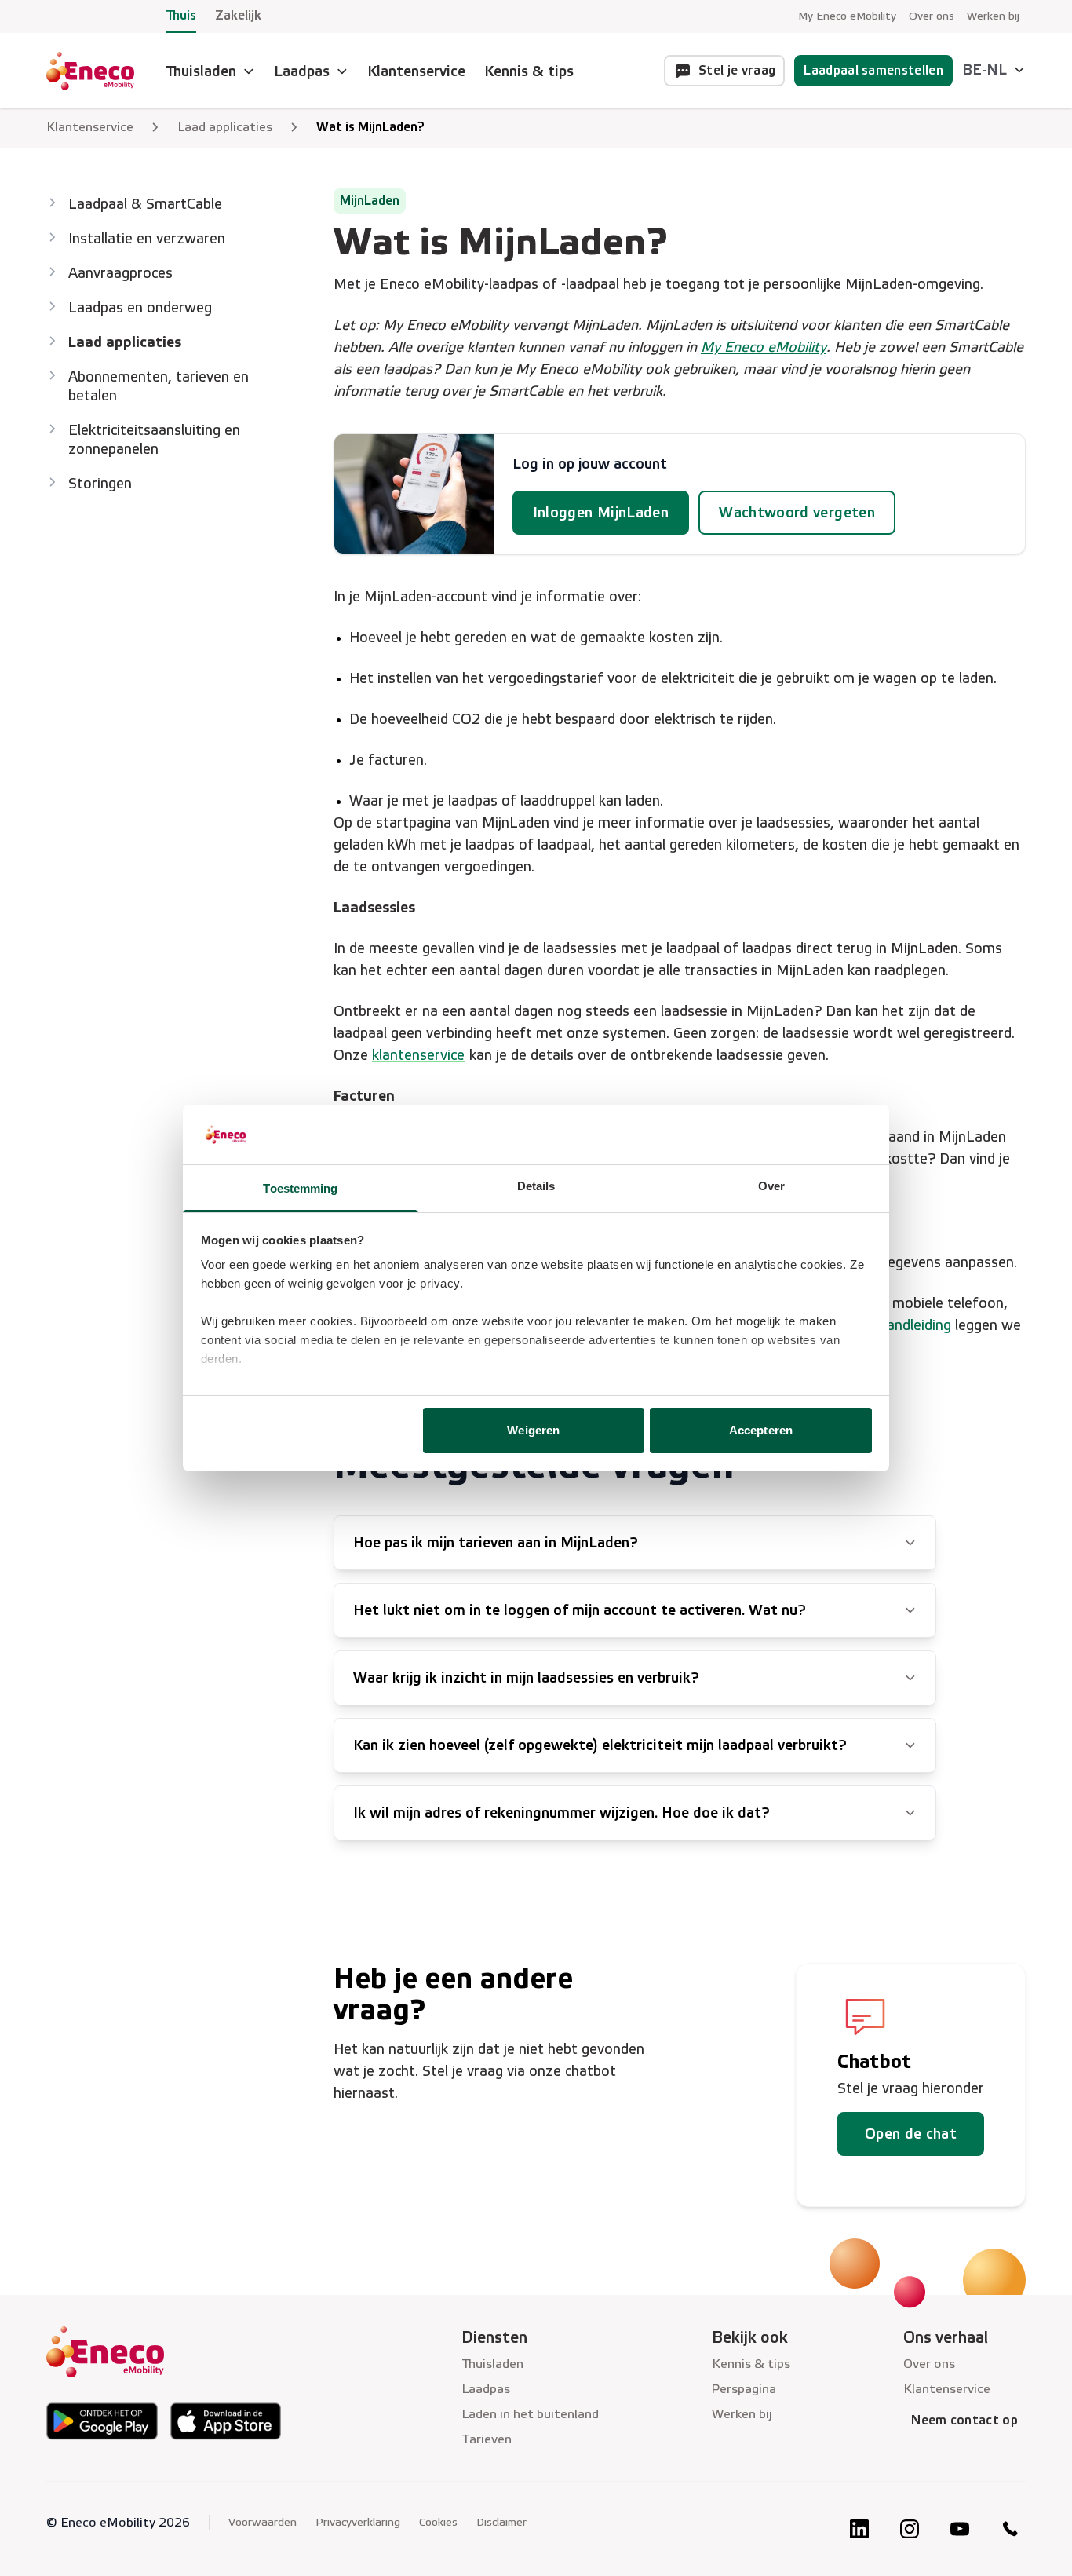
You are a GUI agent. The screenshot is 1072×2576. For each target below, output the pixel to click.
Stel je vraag (737, 70)
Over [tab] (771, 1186)
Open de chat (911, 2134)
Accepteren (761, 1430)
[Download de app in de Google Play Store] (102, 2421)
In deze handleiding (890, 1325)
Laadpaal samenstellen (873, 70)
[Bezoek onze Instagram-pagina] (910, 2529)
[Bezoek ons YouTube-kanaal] (960, 2529)
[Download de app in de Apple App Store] (226, 2421)
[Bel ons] (1010, 2529)
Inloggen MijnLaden (601, 513)
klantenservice (418, 1055)
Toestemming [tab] (300, 1188)
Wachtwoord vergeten (797, 513)
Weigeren (533, 1430)
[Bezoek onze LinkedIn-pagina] (859, 2529)
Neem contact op (964, 2420)
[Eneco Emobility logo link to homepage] (90, 71)
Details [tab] (536, 1186)
